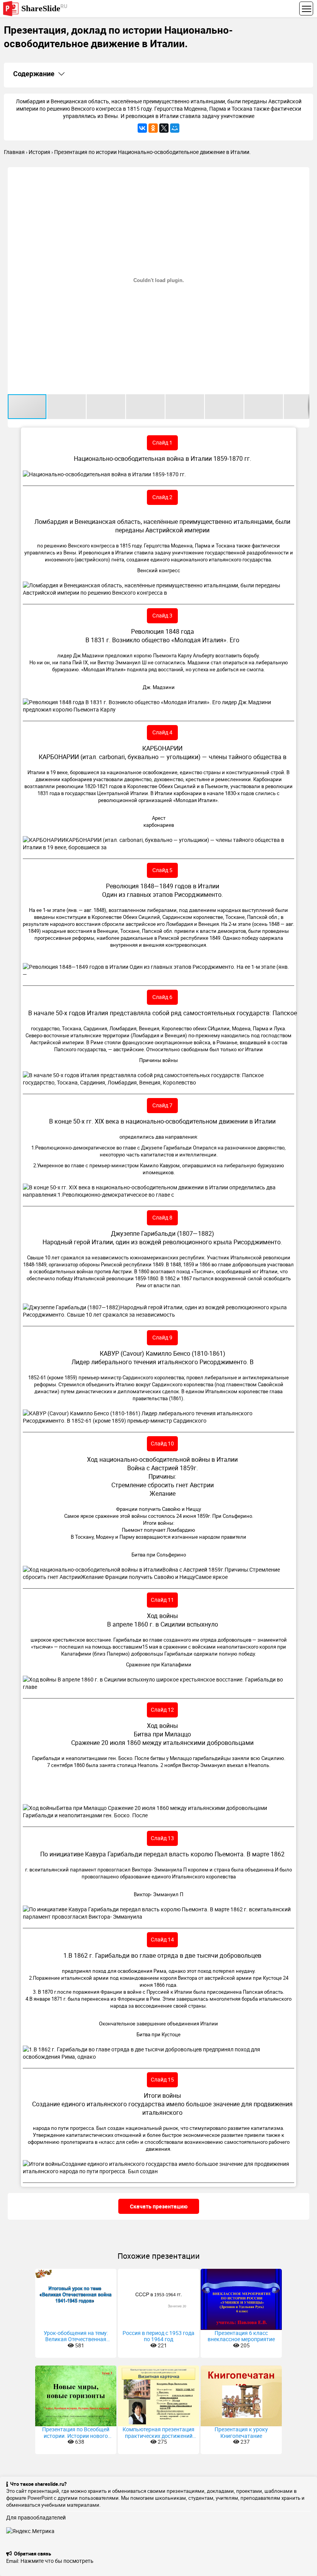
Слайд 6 (162, 997)
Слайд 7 (162, 1105)
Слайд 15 (162, 2079)
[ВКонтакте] (142, 128)
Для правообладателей (36, 2517)
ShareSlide (44, 8)
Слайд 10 (162, 1443)
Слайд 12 (162, 1710)
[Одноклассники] (153, 128)
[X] (164, 128)
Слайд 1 (162, 442)
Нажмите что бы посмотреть (57, 2561)
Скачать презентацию (159, 2206)
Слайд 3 (162, 615)
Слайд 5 (162, 870)
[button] (302, 174)
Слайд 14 (162, 1939)
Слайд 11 (162, 1600)
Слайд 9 (162, 1337)
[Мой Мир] (175, 128)
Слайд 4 (162, 732)
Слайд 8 (162, 1217)
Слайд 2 (162, 497)
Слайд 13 (162, 1838)
